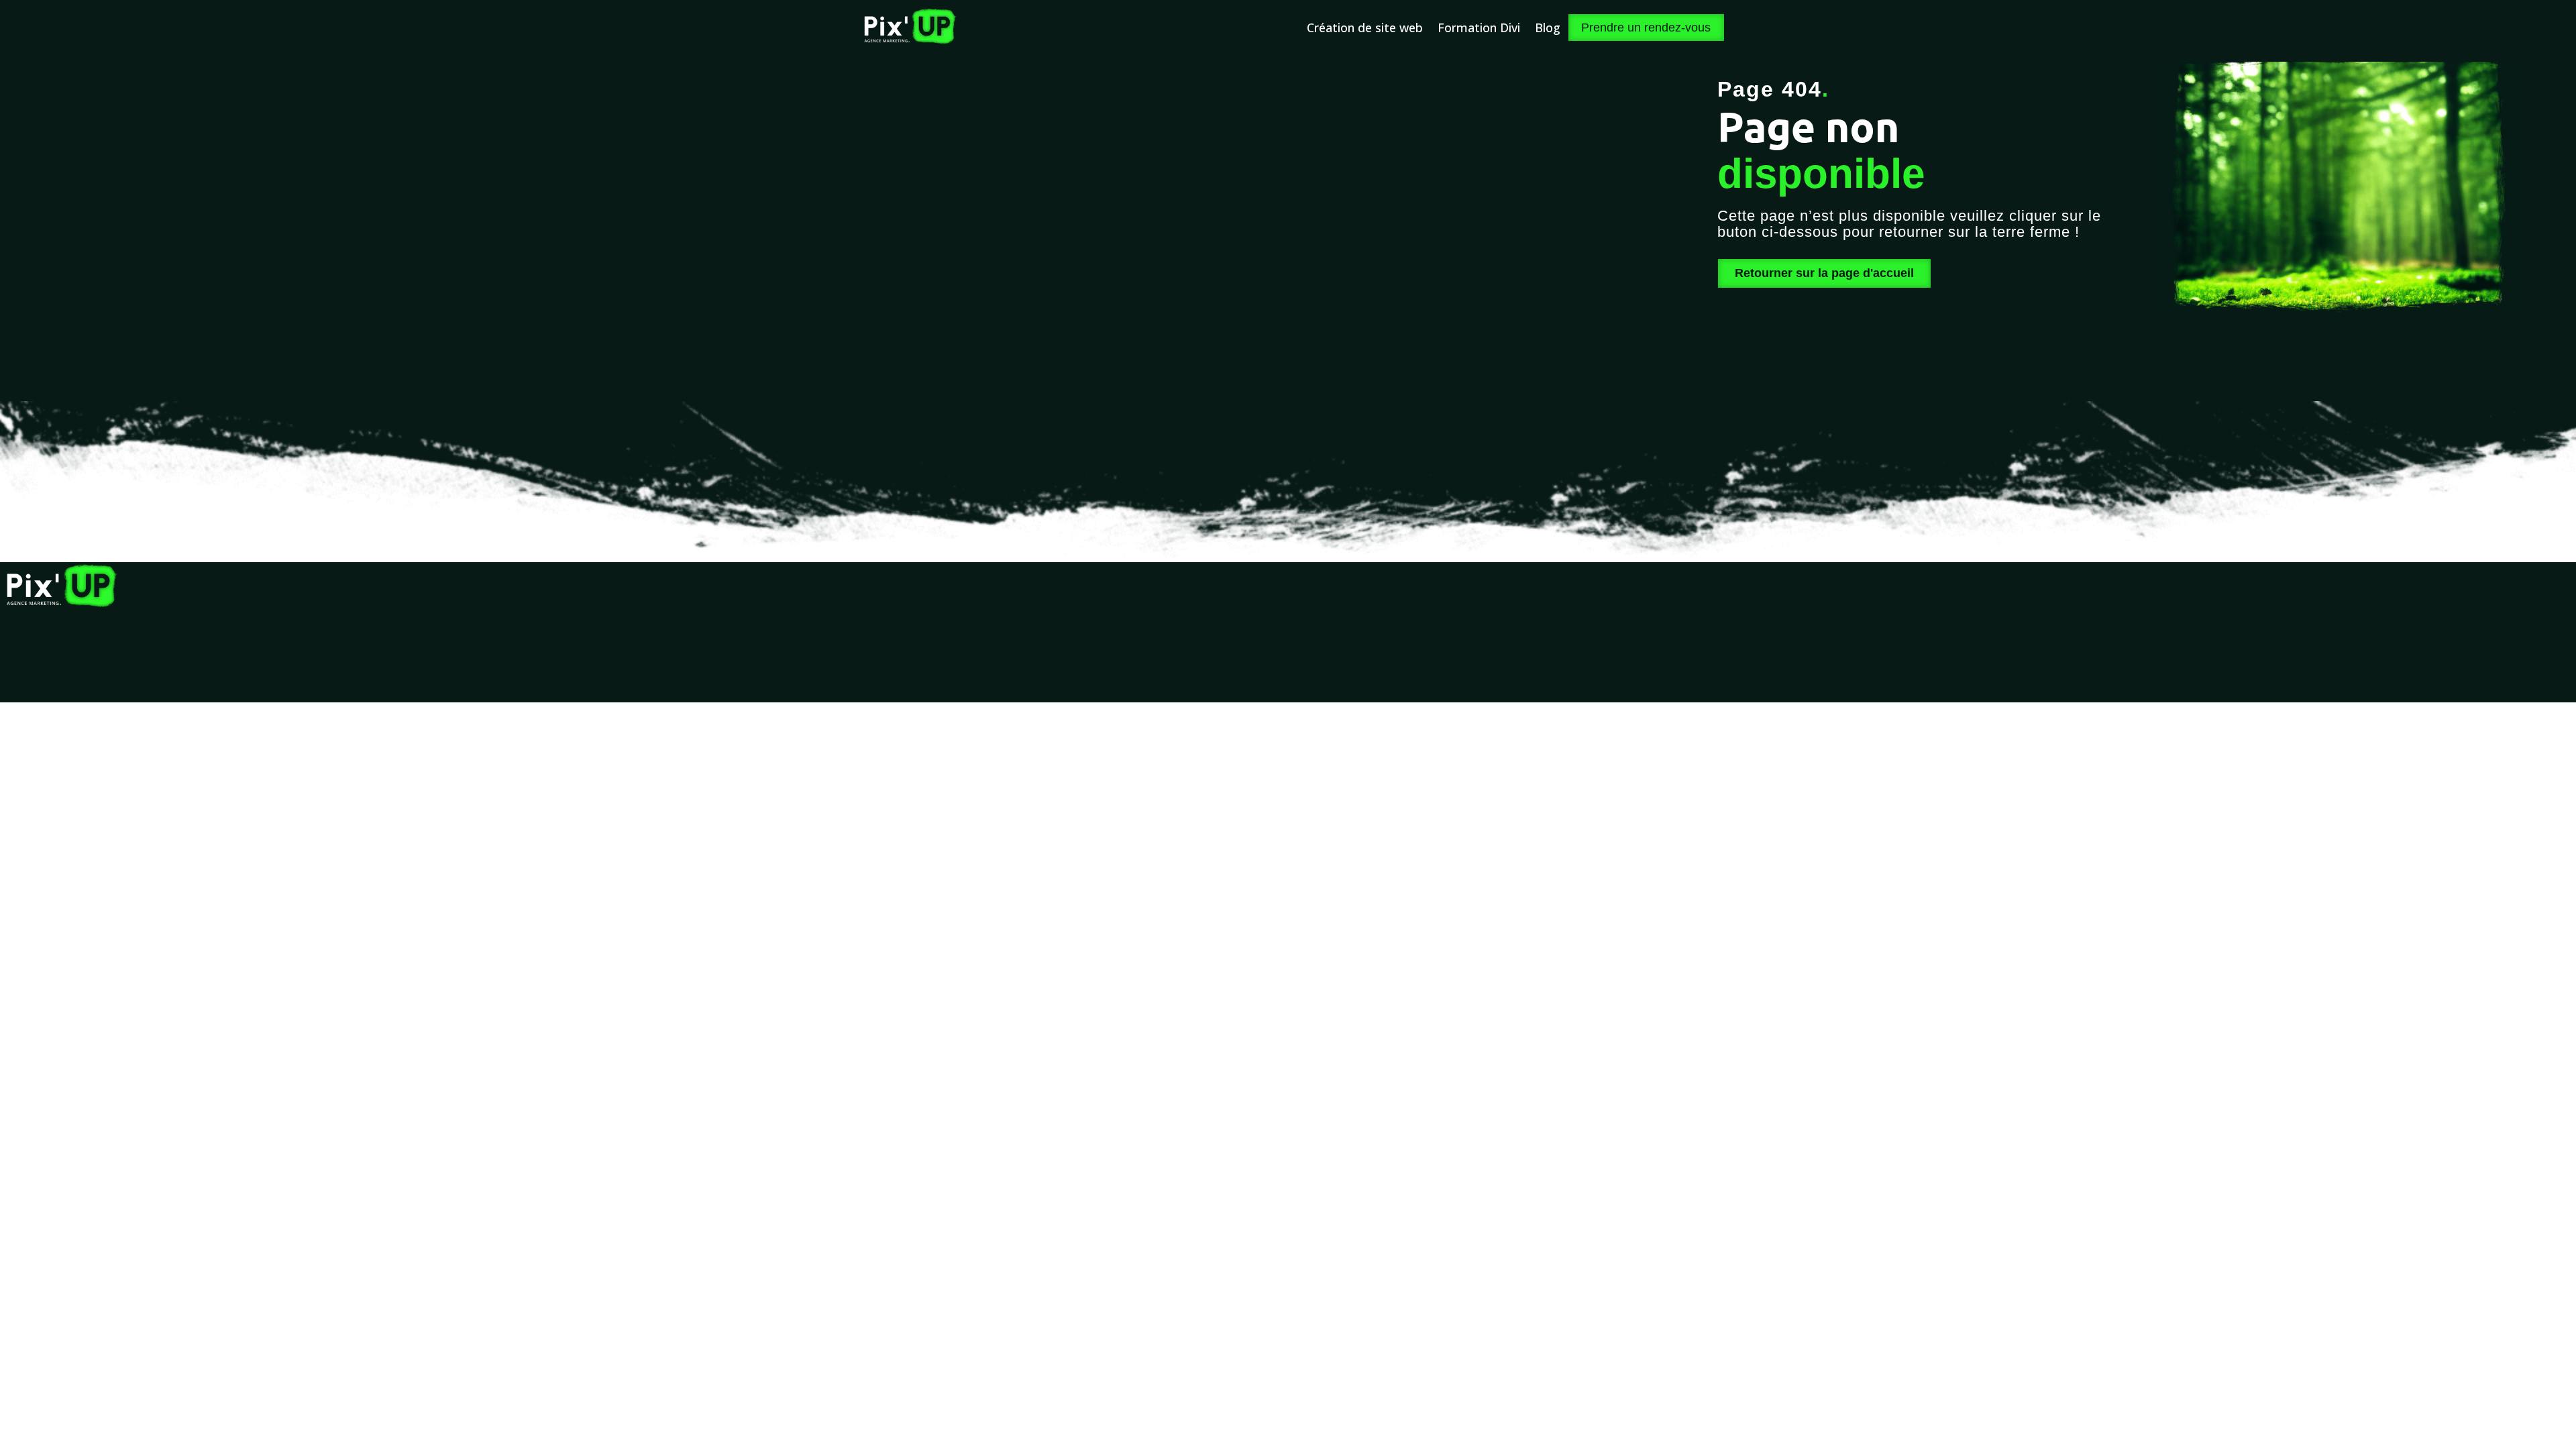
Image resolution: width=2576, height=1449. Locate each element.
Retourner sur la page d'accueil (1824, 273)
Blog (1548, 28)
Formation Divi (1479, 28)
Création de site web (1365, 28)
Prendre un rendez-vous (1646, 28)
